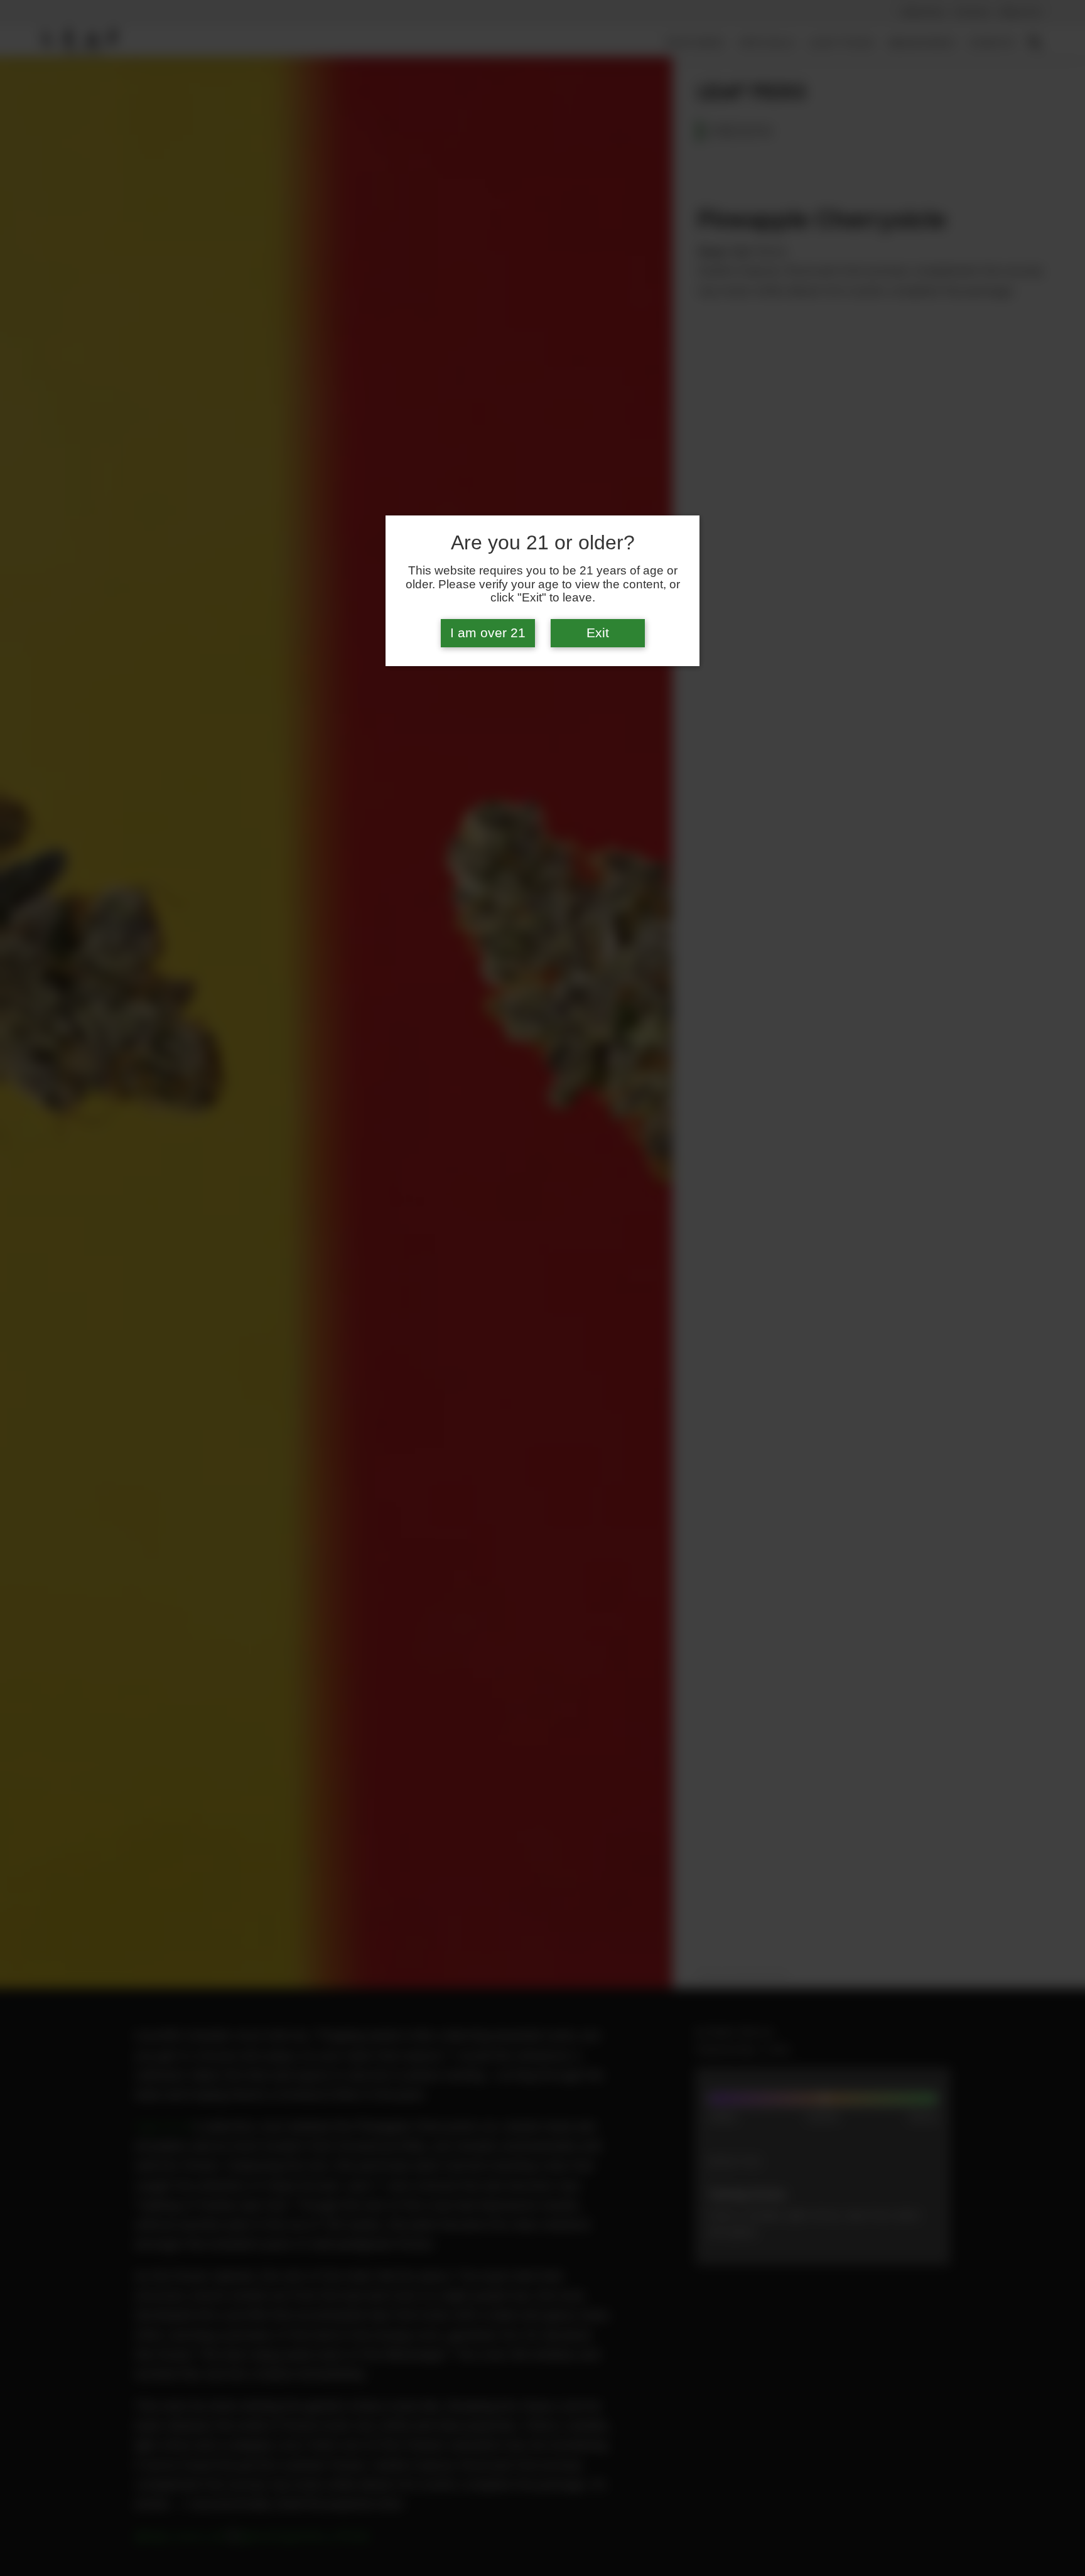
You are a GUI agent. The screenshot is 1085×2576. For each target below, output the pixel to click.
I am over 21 (488, 633)
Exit (598, 633)
